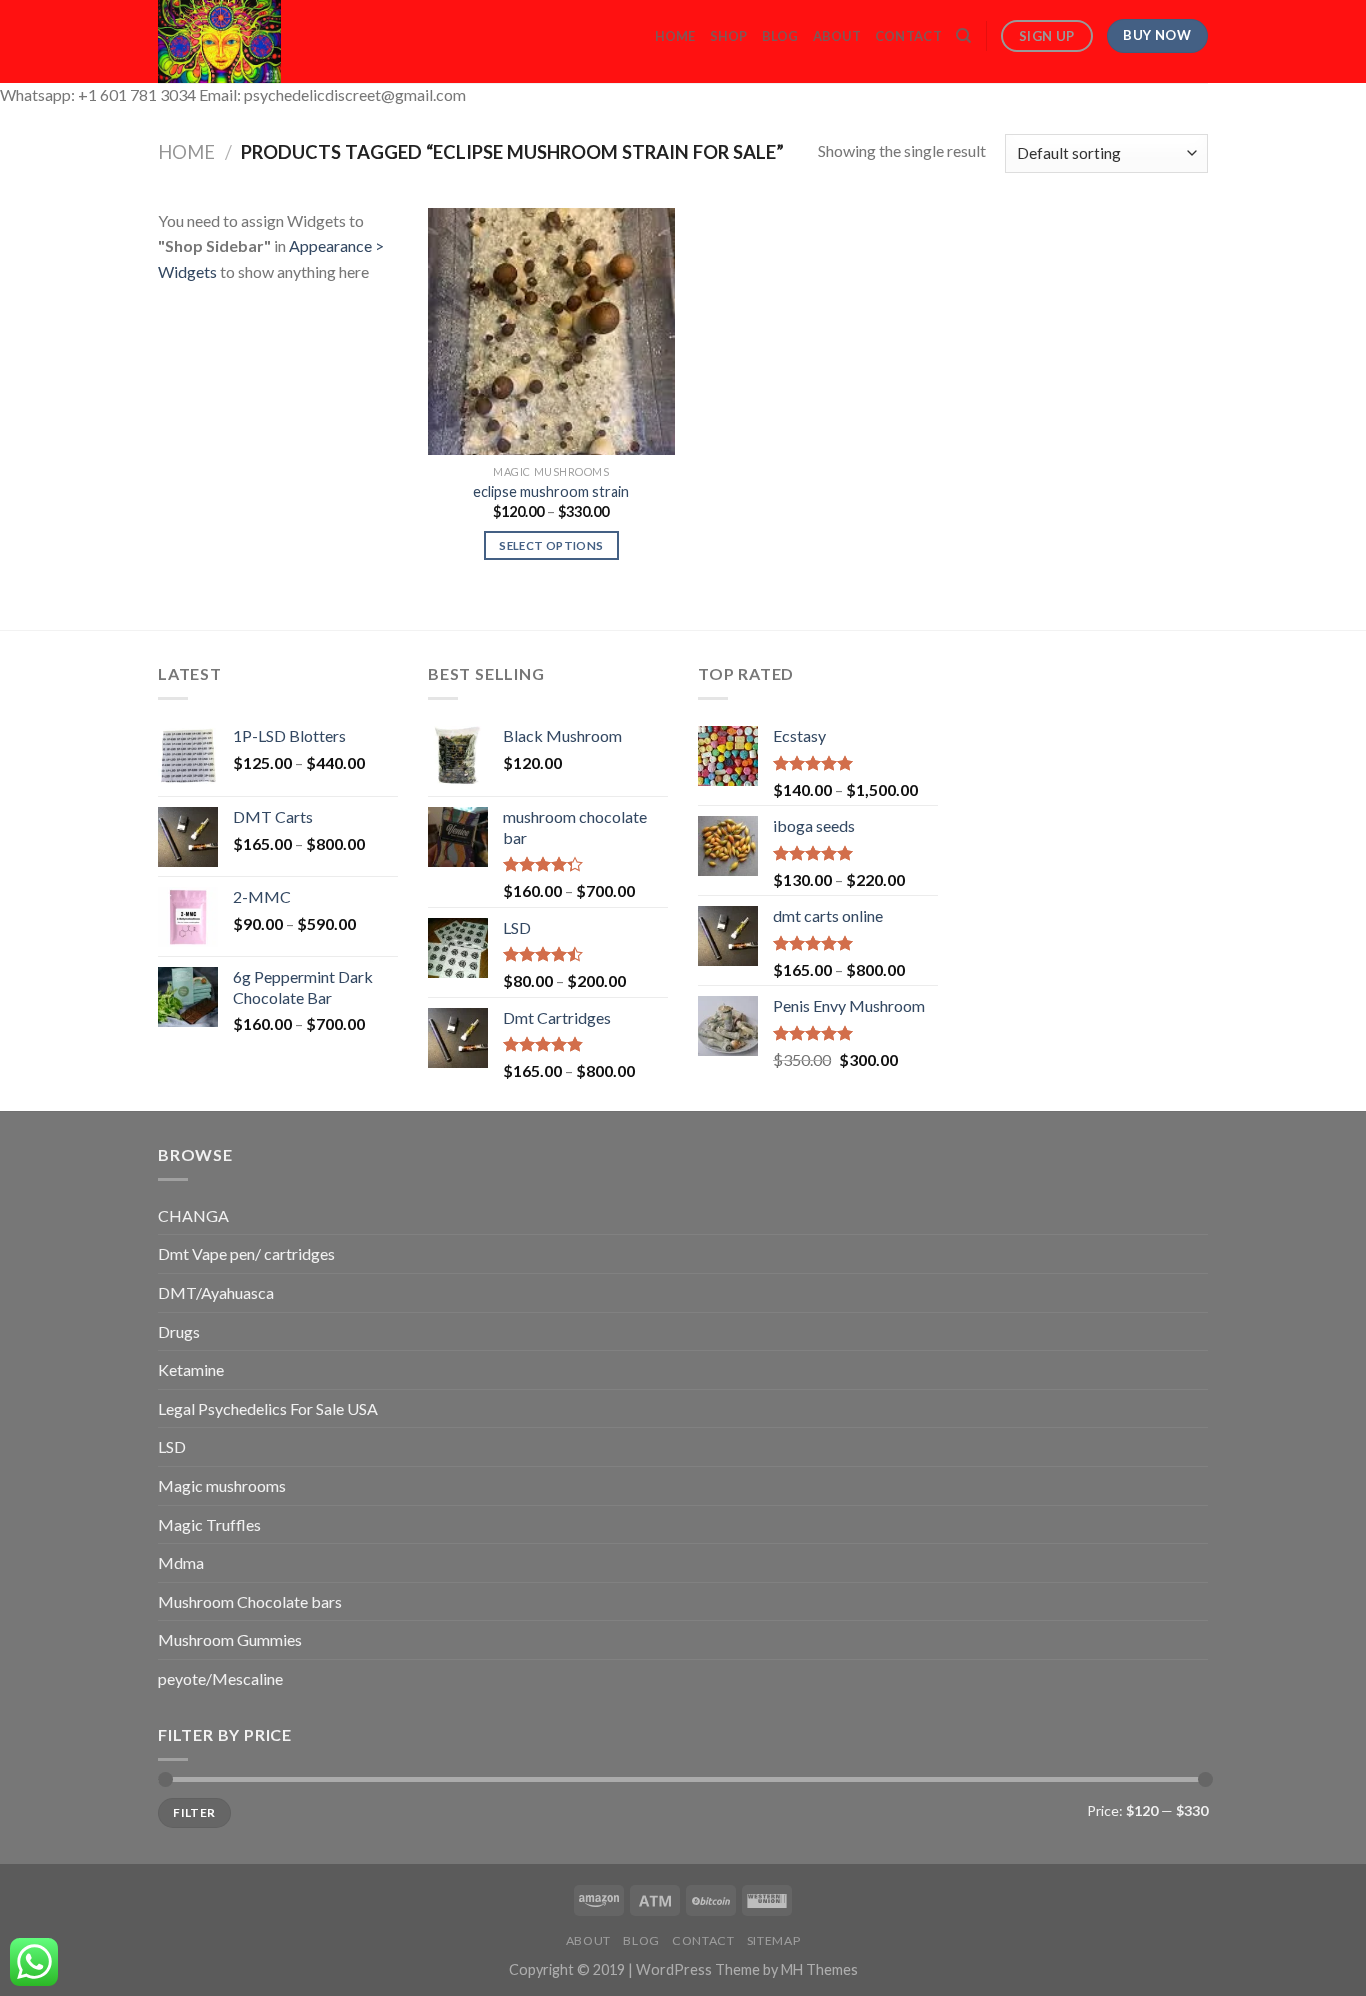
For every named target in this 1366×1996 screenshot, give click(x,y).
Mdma (181, 1562)
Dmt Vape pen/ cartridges (246, 1253)
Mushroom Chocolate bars (250, 1601)
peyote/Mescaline (220, 1678)
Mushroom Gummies (230, 1639)
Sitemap (773, 1940)
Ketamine (191, 1369)
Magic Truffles (209, 1524)
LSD (172, 1446)
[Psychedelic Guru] (274, 41)
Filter (194, 1812)
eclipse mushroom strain (551, 491)
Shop (729, 36)
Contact (908, 36)
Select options (551, 545)
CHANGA (193, 1215)
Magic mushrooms (222, 1485)
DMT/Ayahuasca (216, 1292)
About (837, 36)
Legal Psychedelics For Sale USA (268, 1408)
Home (675, 36)
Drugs (179, 1331)
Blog (780, 36)
